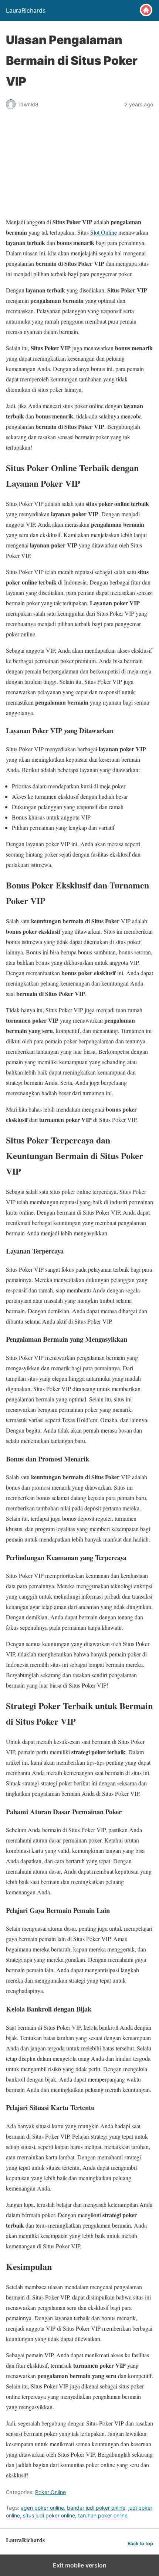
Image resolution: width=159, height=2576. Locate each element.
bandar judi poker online (96, 2508)
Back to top (140, 2544)
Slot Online (104, 232)
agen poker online (42, 2508)
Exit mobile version (80, 2565)
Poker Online (50, 2492)
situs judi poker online (49, 2515)
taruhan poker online (103, 2515)
